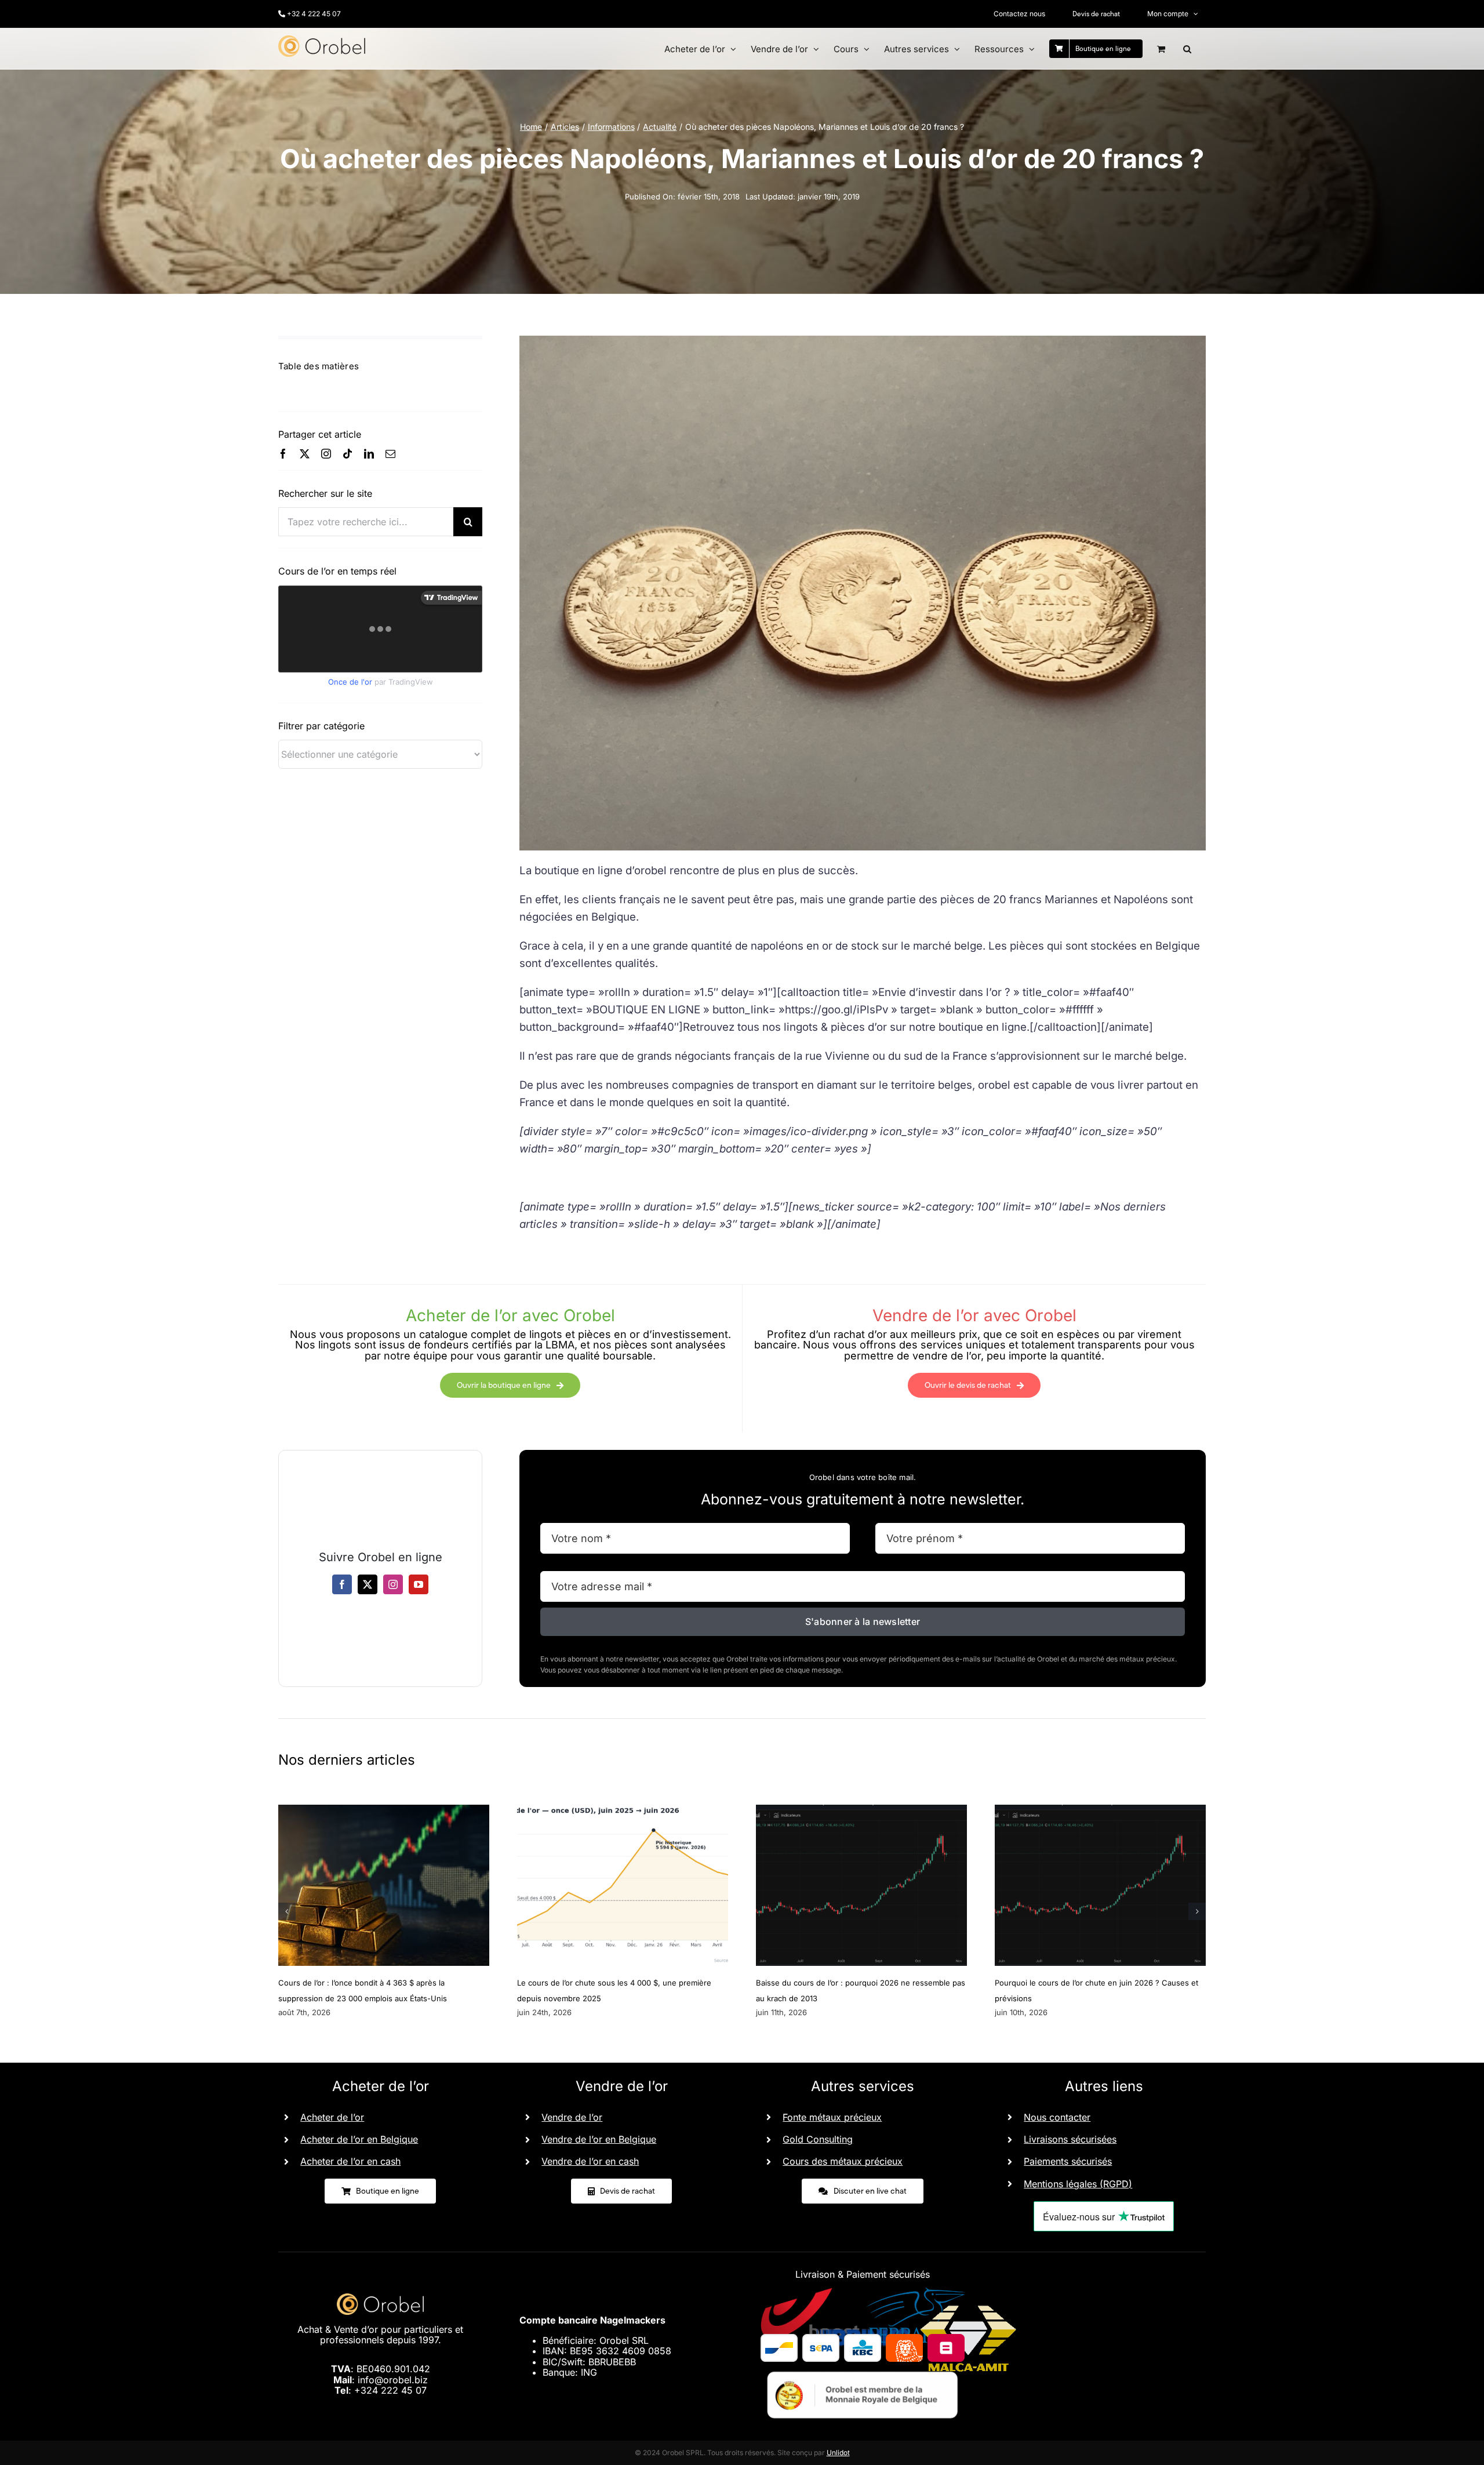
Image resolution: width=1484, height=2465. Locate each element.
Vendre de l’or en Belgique (599, 2139)
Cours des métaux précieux (843, 2161)
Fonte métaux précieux (832, 2117)
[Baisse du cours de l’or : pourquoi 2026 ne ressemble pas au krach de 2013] (861, 1810)
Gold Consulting (818, 2139)
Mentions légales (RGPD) (1078, 2184)
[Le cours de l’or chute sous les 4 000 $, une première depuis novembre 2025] (623, 1810)
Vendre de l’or (572, 2117)
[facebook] (283, 454)
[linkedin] (369, 454)
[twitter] (305, 454)
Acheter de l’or (332, 2117)
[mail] (390, 454)
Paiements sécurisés (1068, 2161)
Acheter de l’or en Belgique (359, 2139)
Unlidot (838, 2453)
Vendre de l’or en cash (590, 2161)
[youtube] (419, 1584)
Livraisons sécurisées (1070, 2139)
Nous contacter (1057, 2117)
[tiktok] (348, 454)
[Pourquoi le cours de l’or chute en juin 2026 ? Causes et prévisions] (1100, 1810)
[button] (1187, 49)
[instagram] (326, 454)
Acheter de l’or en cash (350, 2161)
